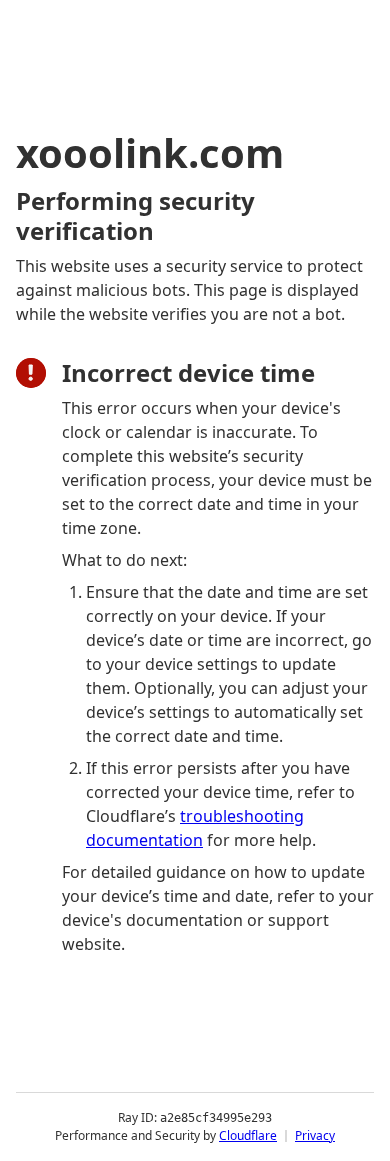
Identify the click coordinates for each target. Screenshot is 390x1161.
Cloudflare (248, 1135)
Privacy (315, 1135)
